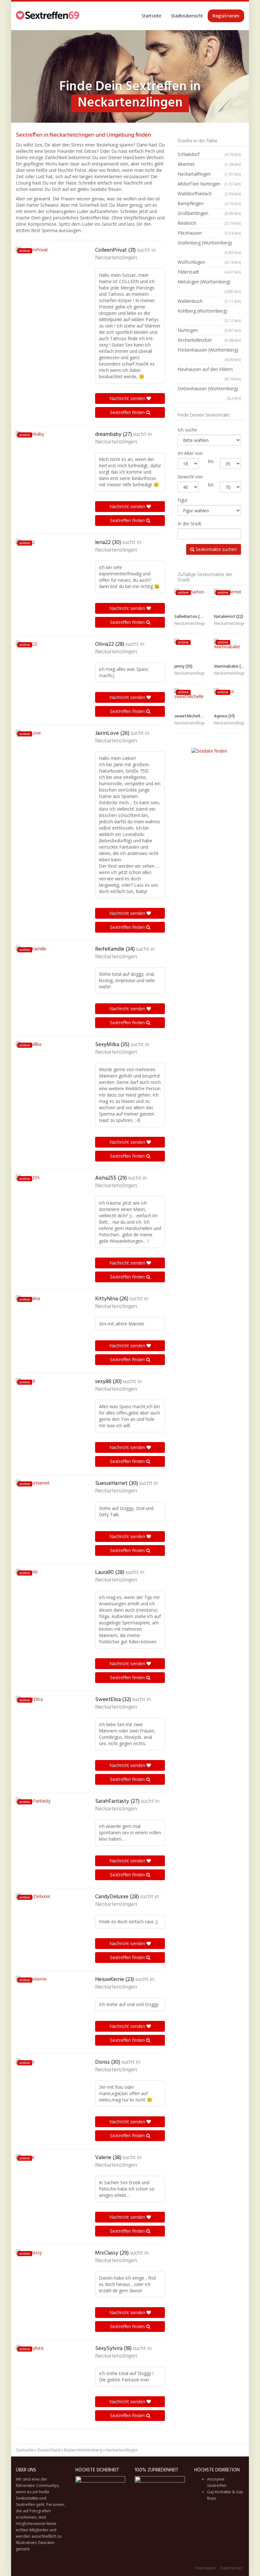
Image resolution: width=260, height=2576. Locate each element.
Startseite (152, 16)
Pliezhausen (209, 233)
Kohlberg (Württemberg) (209, 315)
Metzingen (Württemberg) (209, 286)
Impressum (206, 2568)
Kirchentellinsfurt (209, 340)
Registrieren (226, 16)
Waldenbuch (209, 301)
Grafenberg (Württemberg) (209, 247)
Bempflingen (209, 203)
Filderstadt (209, 272)
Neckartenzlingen (116, 258)
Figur (183, 500)
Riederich (209, 223)
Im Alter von (190, 453)
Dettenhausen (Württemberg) (209, 393)
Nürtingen (209, 330)
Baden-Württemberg (83, 2450)
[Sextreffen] (48, 16)
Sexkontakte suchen (216, 549)
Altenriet (209, 164)
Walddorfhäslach (209, 194)
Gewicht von (190, 477)
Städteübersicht (187, 16)
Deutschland (49, 2450)
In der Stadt (189, 524)
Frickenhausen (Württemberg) (209, 354)
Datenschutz (231, 2568)
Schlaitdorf (209, 154)
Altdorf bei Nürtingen (209, 184)
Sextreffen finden (128, 412)
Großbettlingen (209, 213)
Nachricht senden (128, 398)
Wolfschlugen (209, 262)
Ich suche (187, 430)
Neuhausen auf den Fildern (209, 374)
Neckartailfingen (209, 174)
